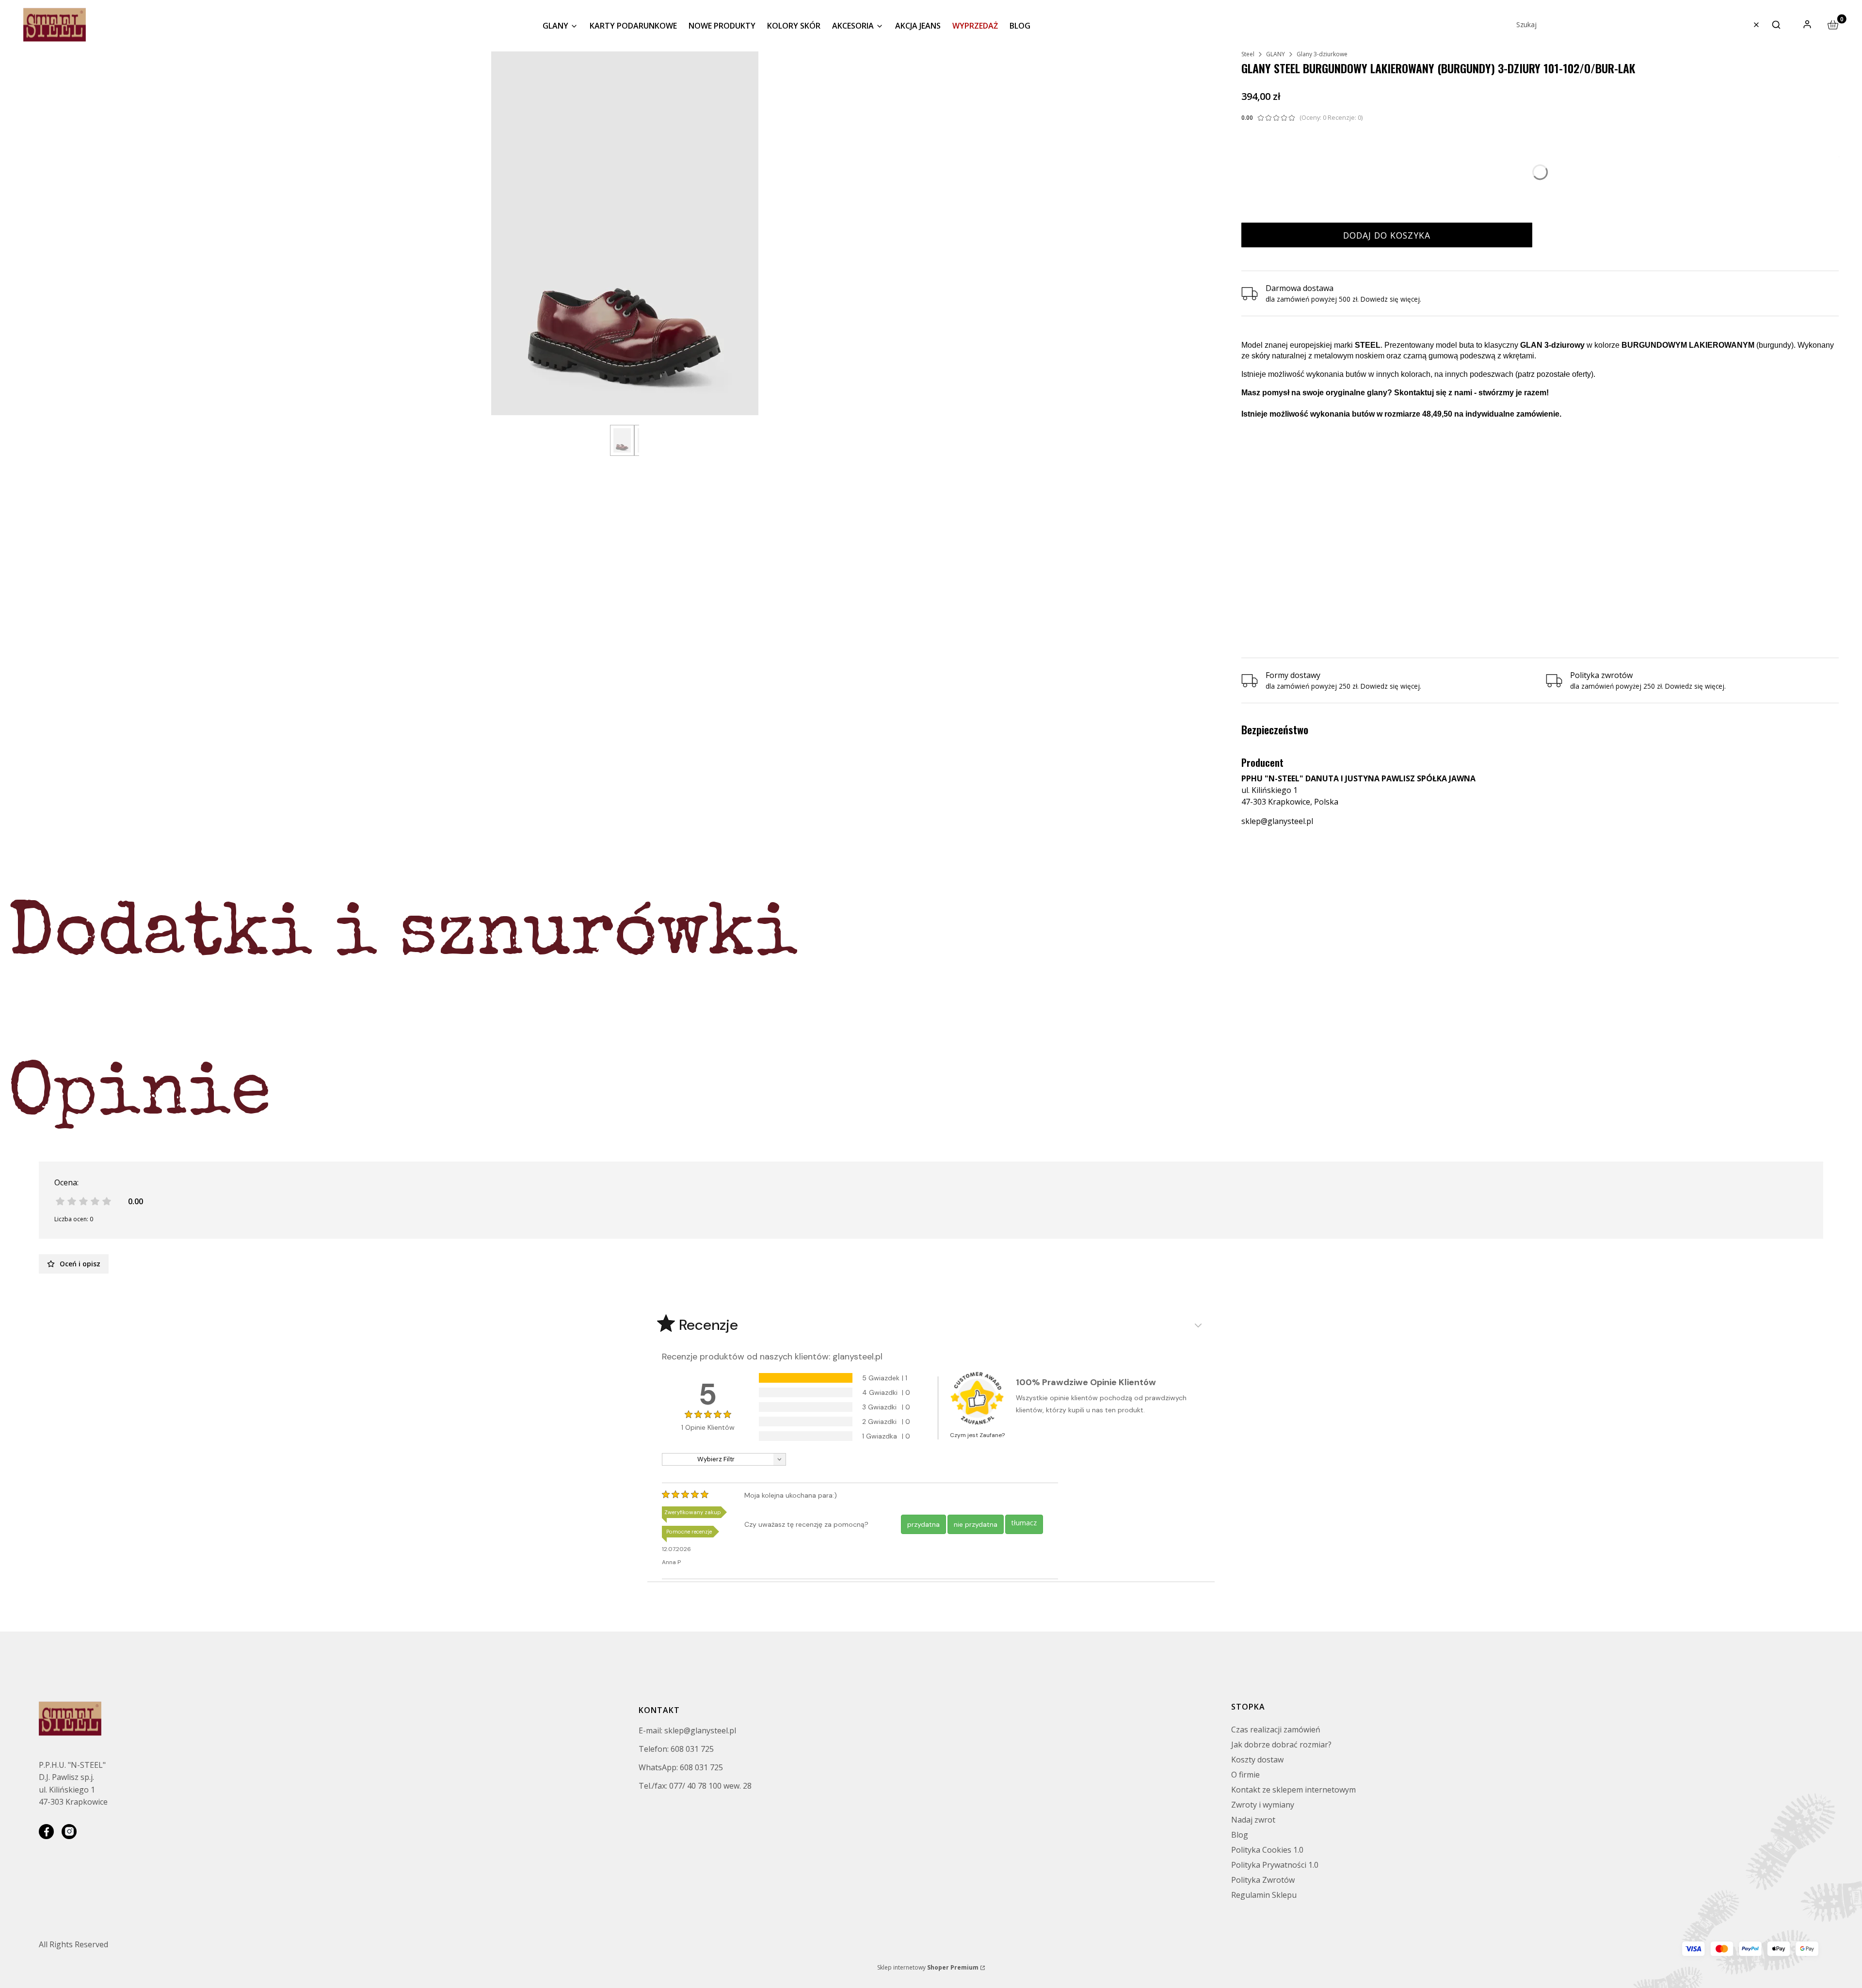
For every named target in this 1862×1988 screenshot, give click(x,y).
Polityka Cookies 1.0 (1267, 1850)
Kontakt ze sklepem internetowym (1293, 1790)
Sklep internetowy (928, 1967)
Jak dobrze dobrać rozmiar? (1281, 1745)
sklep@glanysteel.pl (1277, 821)
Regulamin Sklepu (1264, 1895)
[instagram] (69, 1832)
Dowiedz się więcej (1390, 299)
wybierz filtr (716, 1459)
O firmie (1245, 1775)
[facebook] (46, 1832)
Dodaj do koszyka (1387, 235)
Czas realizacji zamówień (1276, 1729)
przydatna (923, 1524)
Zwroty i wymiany (1263, 1805)
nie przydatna (976, 1524)
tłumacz (1024, 1523)
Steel (1248, 54)
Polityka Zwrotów (1263, 1880)
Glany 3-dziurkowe (1322, 54)
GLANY (1276, 54)
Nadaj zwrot (1253, 1820)
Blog (1240, 1835)
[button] (1776, 25)
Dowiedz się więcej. (1391, 686)
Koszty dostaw (1257, 1760)
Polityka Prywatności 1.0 (1275, 1865)
